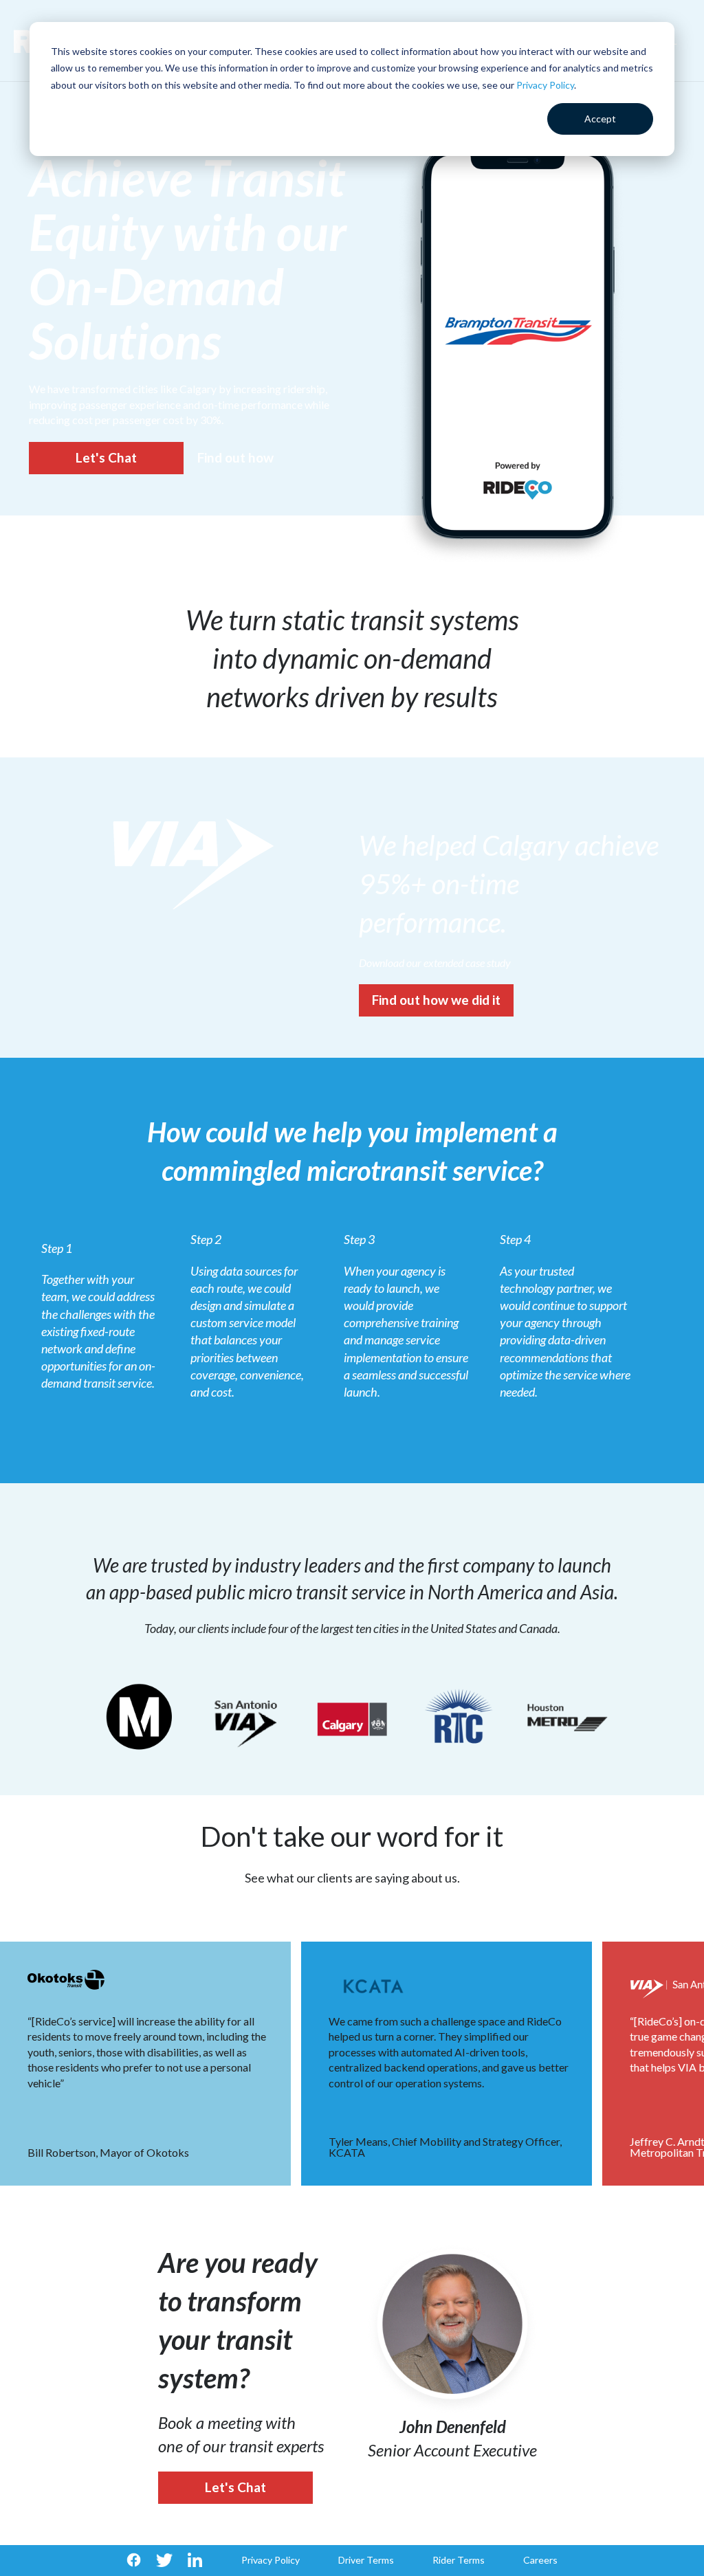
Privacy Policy (545, 85)
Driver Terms (366, 2560)
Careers (540, 2560)
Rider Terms (459, 2560)
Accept (600, 119)
